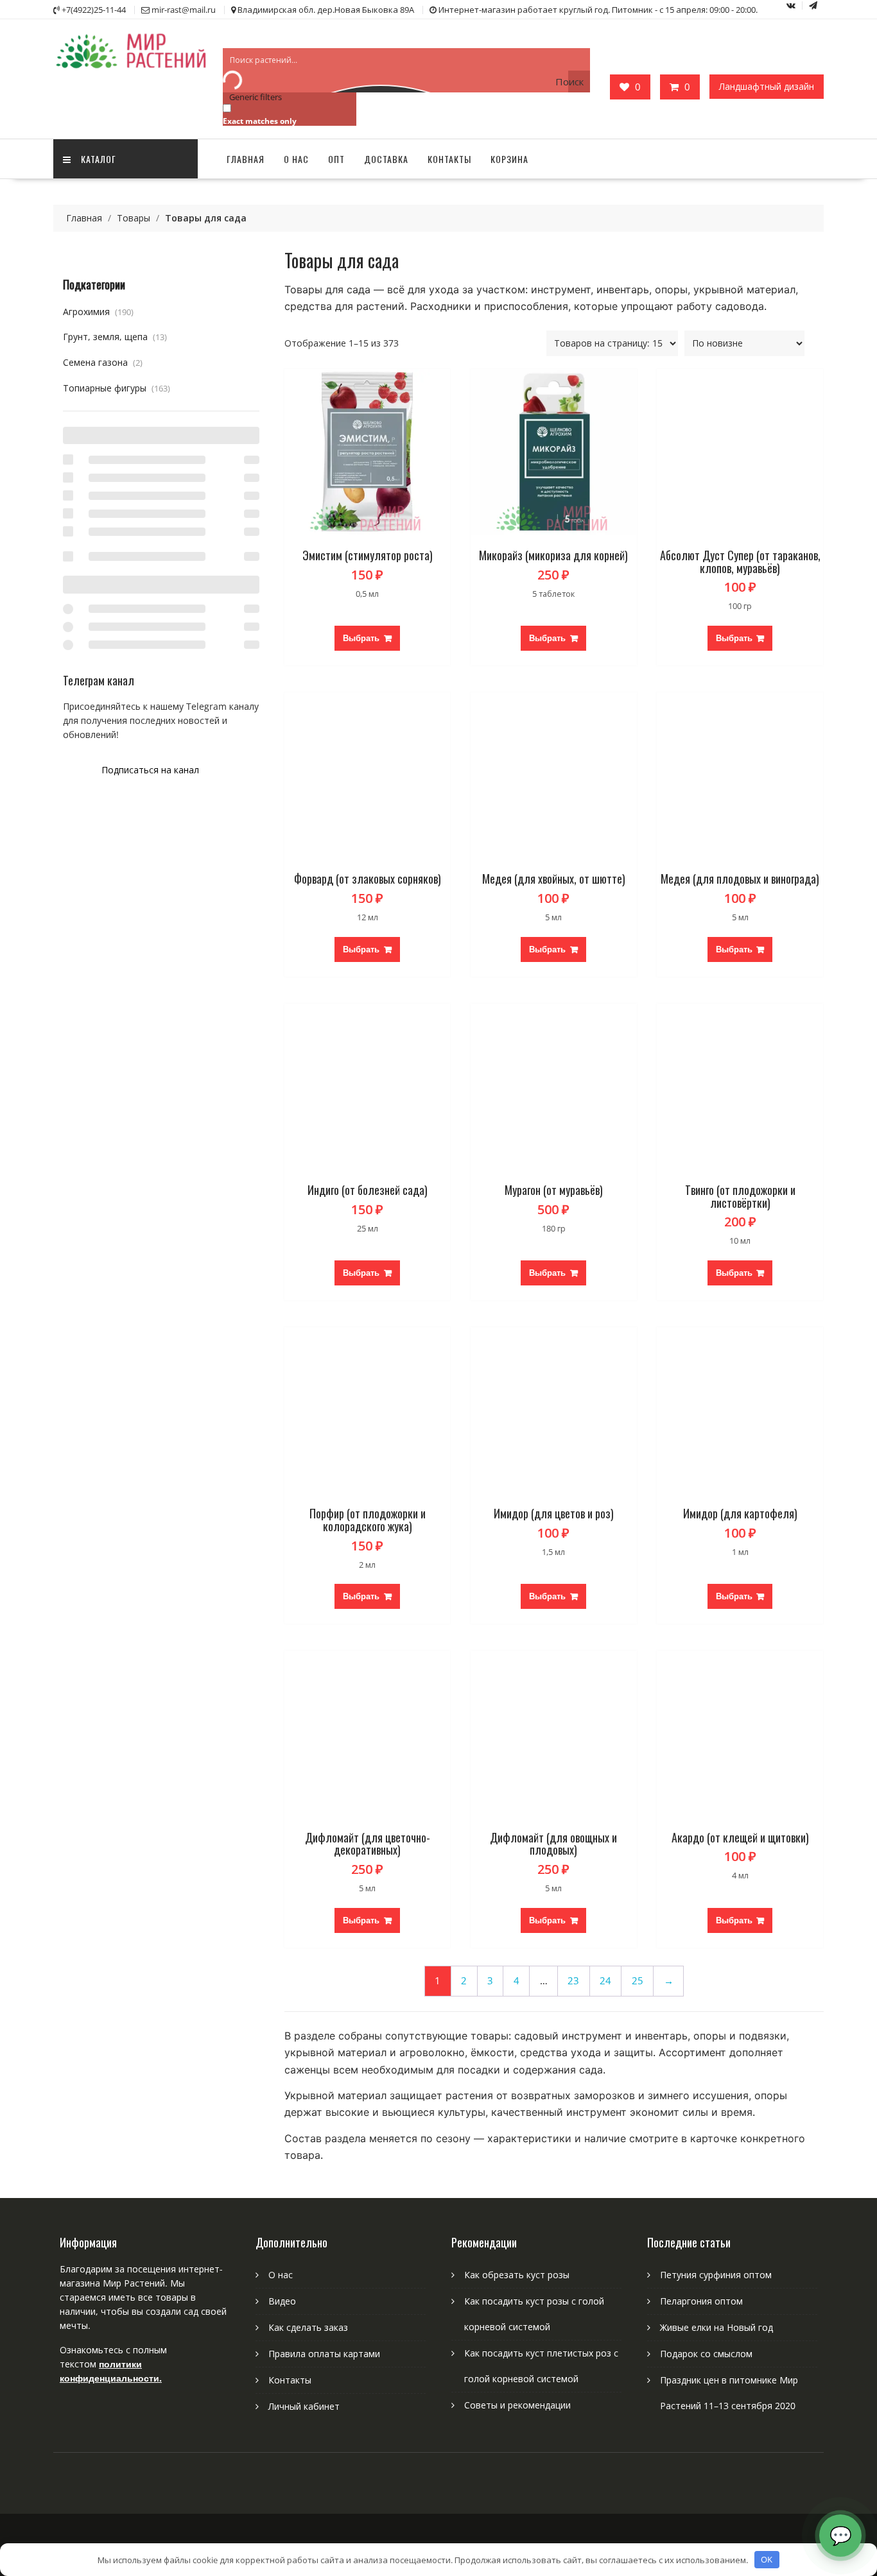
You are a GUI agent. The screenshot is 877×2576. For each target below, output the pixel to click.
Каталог (99, 159)
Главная (246, 159)
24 (605, 1981)
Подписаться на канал (150, 770)
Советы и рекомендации (517, 2405)
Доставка (386, 159)
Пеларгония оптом (701, 2301)
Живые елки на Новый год (716, 2327)
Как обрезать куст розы (517, 2275)
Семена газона (103, 362)
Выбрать (361, 638)
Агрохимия (98, 312)
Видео (282, 2301)
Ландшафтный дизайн (767, 86)
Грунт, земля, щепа (115, 337)
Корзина (509, 159)
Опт (336, 159)
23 (573, 1981)
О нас (296, 159)
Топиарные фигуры (117, 388)
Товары (134, 218)
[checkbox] (287, 114)
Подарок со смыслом (706, 2354)
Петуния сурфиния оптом (716, 2275)
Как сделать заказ (308, 2327)
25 (638, 1981)
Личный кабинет (304, 2406)
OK (767, 2559)
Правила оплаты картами (324, 2354)
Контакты (449, 159)
